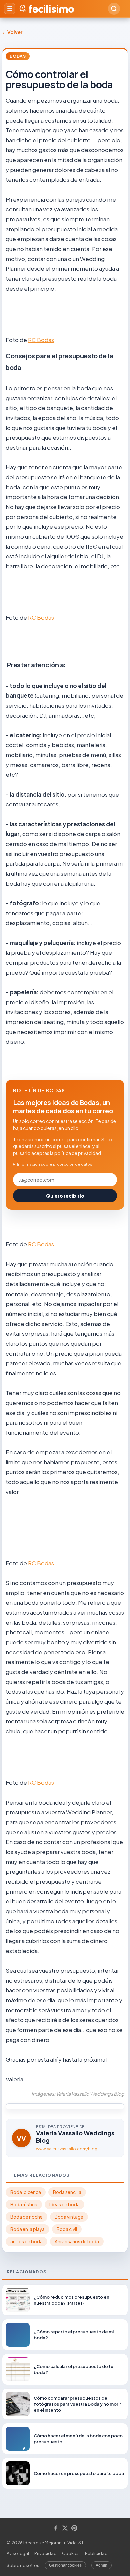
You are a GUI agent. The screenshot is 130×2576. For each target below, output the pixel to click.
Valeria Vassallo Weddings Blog (75, 2136)
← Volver (12, 32)
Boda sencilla (67, 2192)
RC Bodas (41, 340)
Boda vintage (69, 2217)
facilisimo (51, 9)
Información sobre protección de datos (55, 1164)
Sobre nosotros (23, 2565)
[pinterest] (74, 2528)
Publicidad (96, 2553)
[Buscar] (114, 9)
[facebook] (56, 2528)
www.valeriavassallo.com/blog (67, 2149)
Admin (101, 2565)
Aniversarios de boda (77, 2241)
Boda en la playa (27, 2229)
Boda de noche (26, 2217)
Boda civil (67, 2229)
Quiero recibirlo (65, 1196)
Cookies (71, 2553)
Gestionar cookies (65, 2565)
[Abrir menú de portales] (10, 9)
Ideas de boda (64, 2204)
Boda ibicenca (26, 2192)
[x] (65, 2528)
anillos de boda (26, 2241)
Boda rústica (24, 2204)
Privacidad (45, 2553)
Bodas (18, 56)
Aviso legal (18, 2553)
